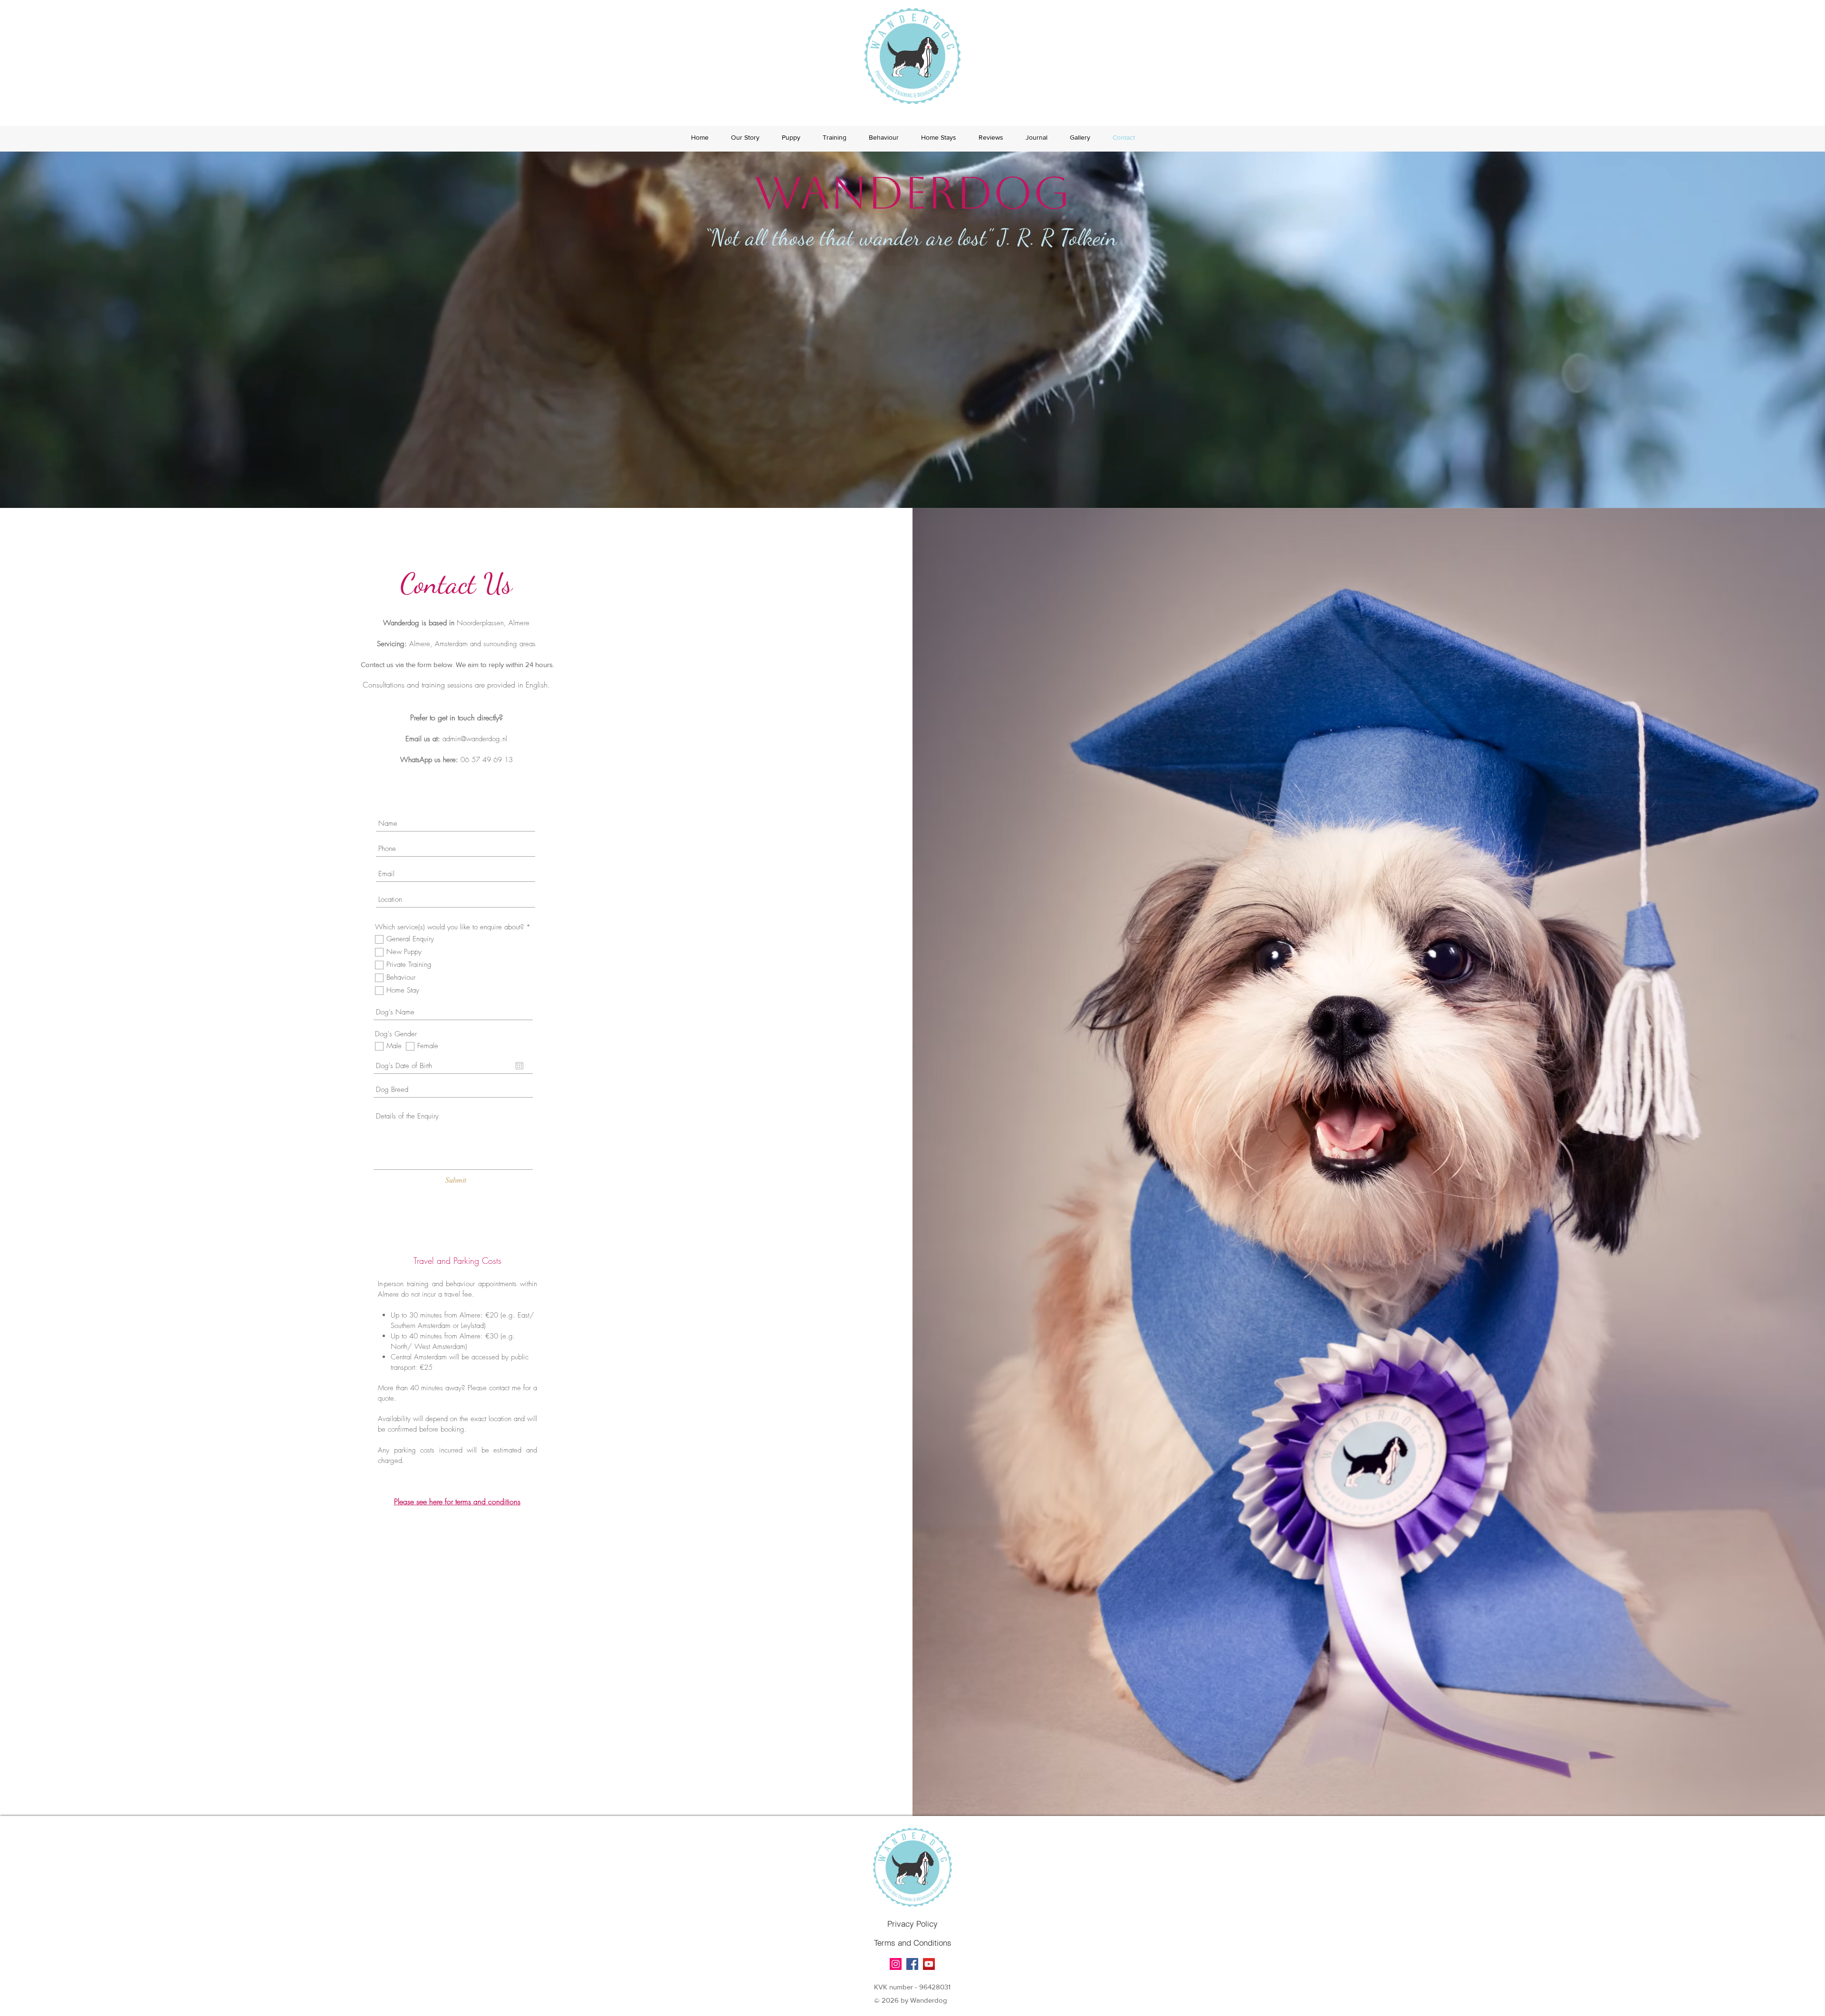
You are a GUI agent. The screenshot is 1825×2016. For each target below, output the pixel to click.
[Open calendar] (519, 1066)
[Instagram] (896, 1964)
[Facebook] (912, 1964)
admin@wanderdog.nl (475, 739)
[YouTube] (929, 1964)
